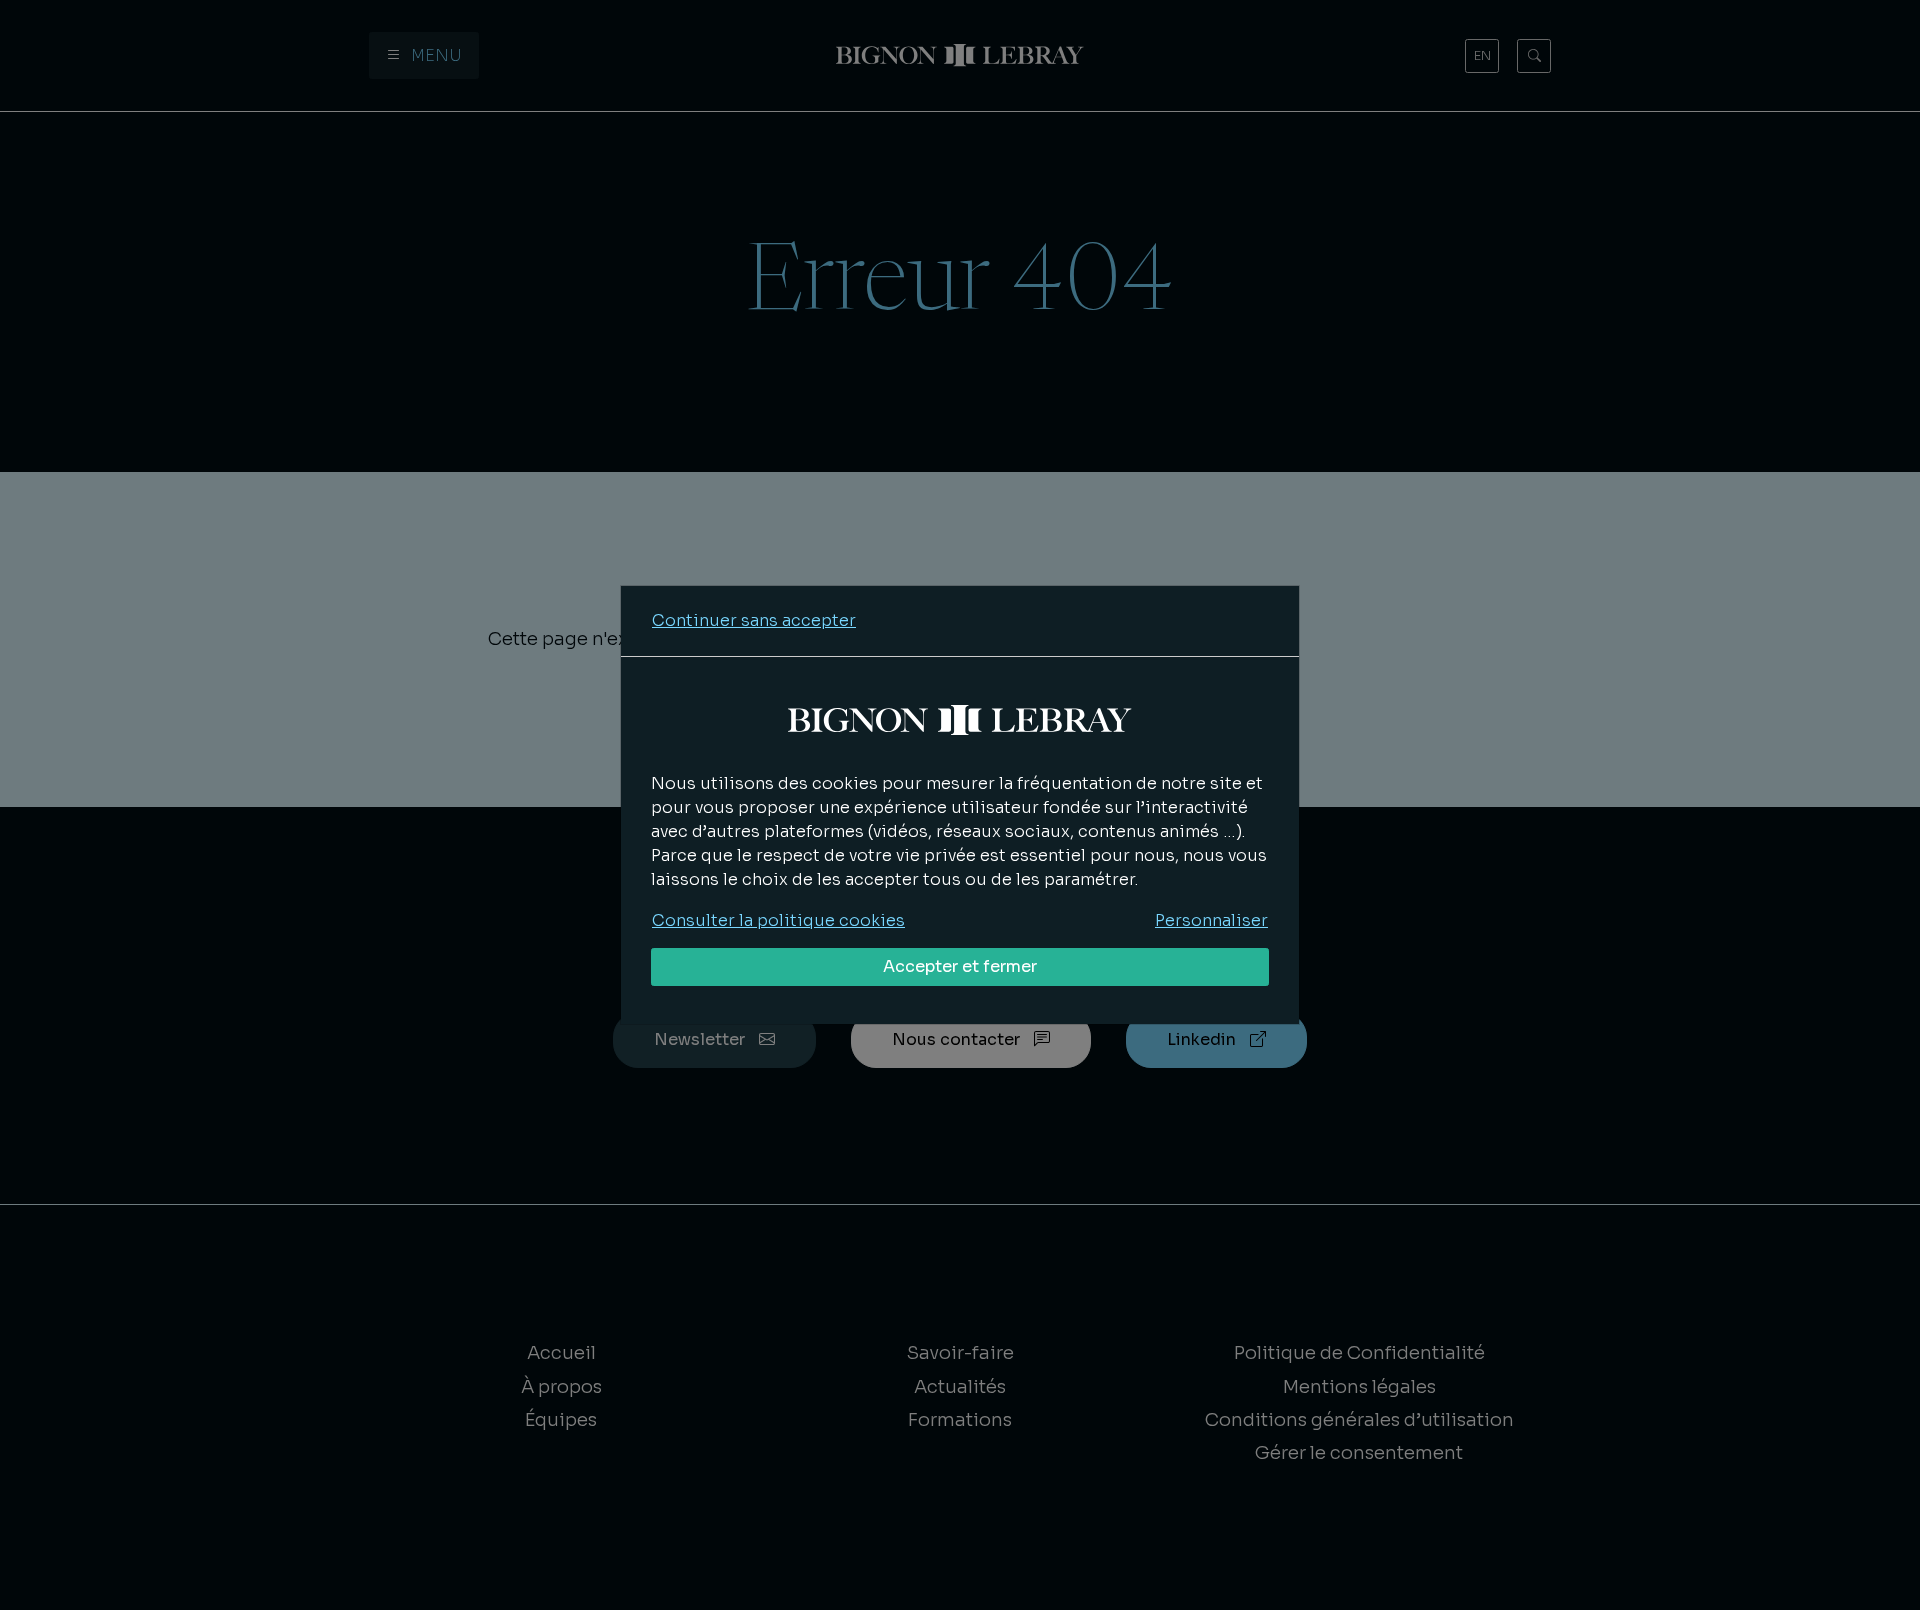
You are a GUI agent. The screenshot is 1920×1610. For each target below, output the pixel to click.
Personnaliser (1211, 920)
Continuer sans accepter (754, 620)
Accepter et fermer (960, 966)
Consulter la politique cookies (778, 920)
